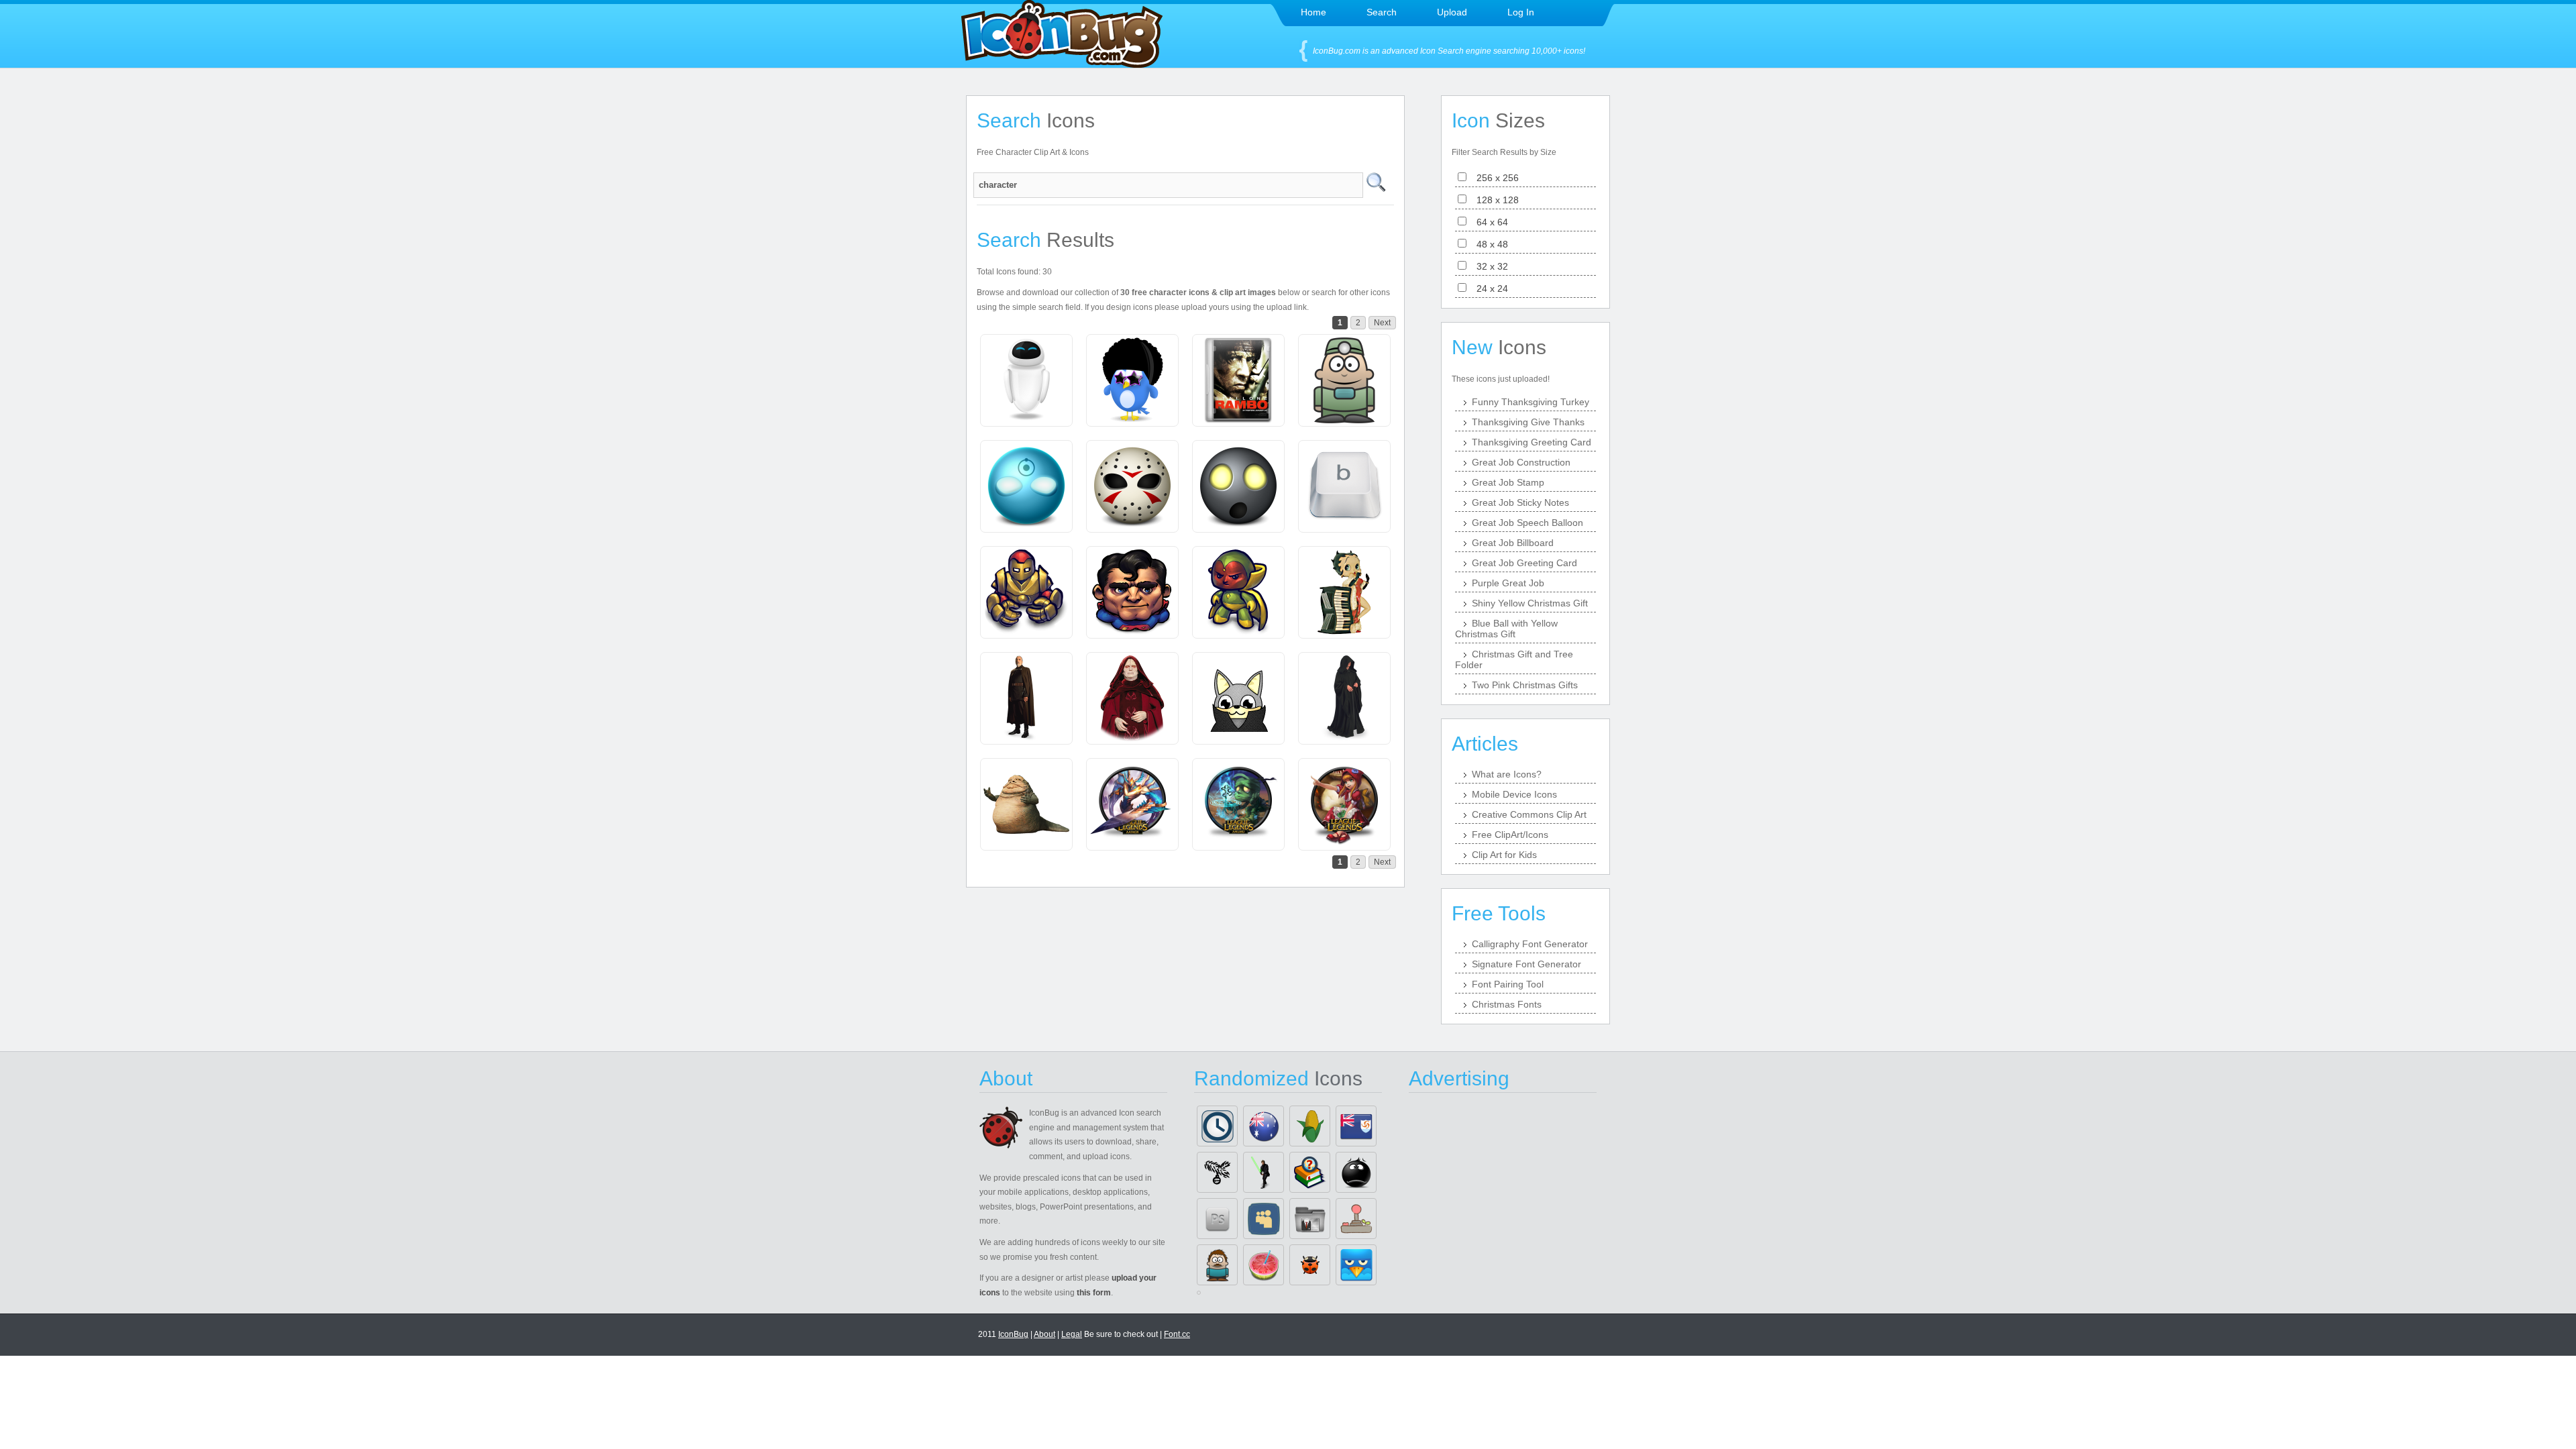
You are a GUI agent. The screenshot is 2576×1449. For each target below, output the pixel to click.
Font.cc (1177, 1334)
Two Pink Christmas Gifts (1525, 685)
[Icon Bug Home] (1062, 64)
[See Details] (1026, 380)
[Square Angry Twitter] (1356, 1265)
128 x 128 (1494, 200)
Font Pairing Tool (1508, 984)
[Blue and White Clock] (1217, 1126)
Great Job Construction (1521, 462)
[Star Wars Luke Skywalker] (1264, 1172)
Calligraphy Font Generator (1530, 944)
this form (1094, 1293)
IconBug (1013, 1334)
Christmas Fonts (1507, 1004)
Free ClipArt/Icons (1510, 835)
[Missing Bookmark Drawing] (1310, 1172)
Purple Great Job (1508, 583)
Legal (1072, 1334)
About (1044, 1334)
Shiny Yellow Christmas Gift (1530, 603)
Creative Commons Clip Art (1529, 814)
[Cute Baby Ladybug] (1310, 1265)
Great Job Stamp (1508, 482)
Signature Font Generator (1526, 964)
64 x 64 (1488, 222)
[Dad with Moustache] (1217, 1265)
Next (1382, 323)
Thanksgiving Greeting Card (1532, 442)
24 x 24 (1488, 288)
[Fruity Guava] (1264, 1265)
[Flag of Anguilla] (1356, 1126)
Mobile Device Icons (1514, 794)
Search (1382, 12)
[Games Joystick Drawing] (1356, 1219)
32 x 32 (1488, 266)
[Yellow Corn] (1310, 1126)
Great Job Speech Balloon (1527, 523)
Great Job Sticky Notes (1520, 502)
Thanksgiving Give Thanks (1528, 422)
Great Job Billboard (1513, 543)
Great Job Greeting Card (1524, 563)
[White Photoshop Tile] (1217, 1219)
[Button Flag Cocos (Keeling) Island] (1264, 1126)
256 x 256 (1494, 178)
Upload (1452, 12)
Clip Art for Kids (1504, 855)
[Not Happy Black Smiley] (1356, 1172)
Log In (1521, 12)
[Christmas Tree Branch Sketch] (1217, 1172)
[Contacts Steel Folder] (1310, 1219)
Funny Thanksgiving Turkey (1531, 402)
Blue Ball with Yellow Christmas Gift (1506, 629)
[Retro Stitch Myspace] (1264, 1219)
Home (1313, 12)
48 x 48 (1488, 244)
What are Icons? (1507, 774)
